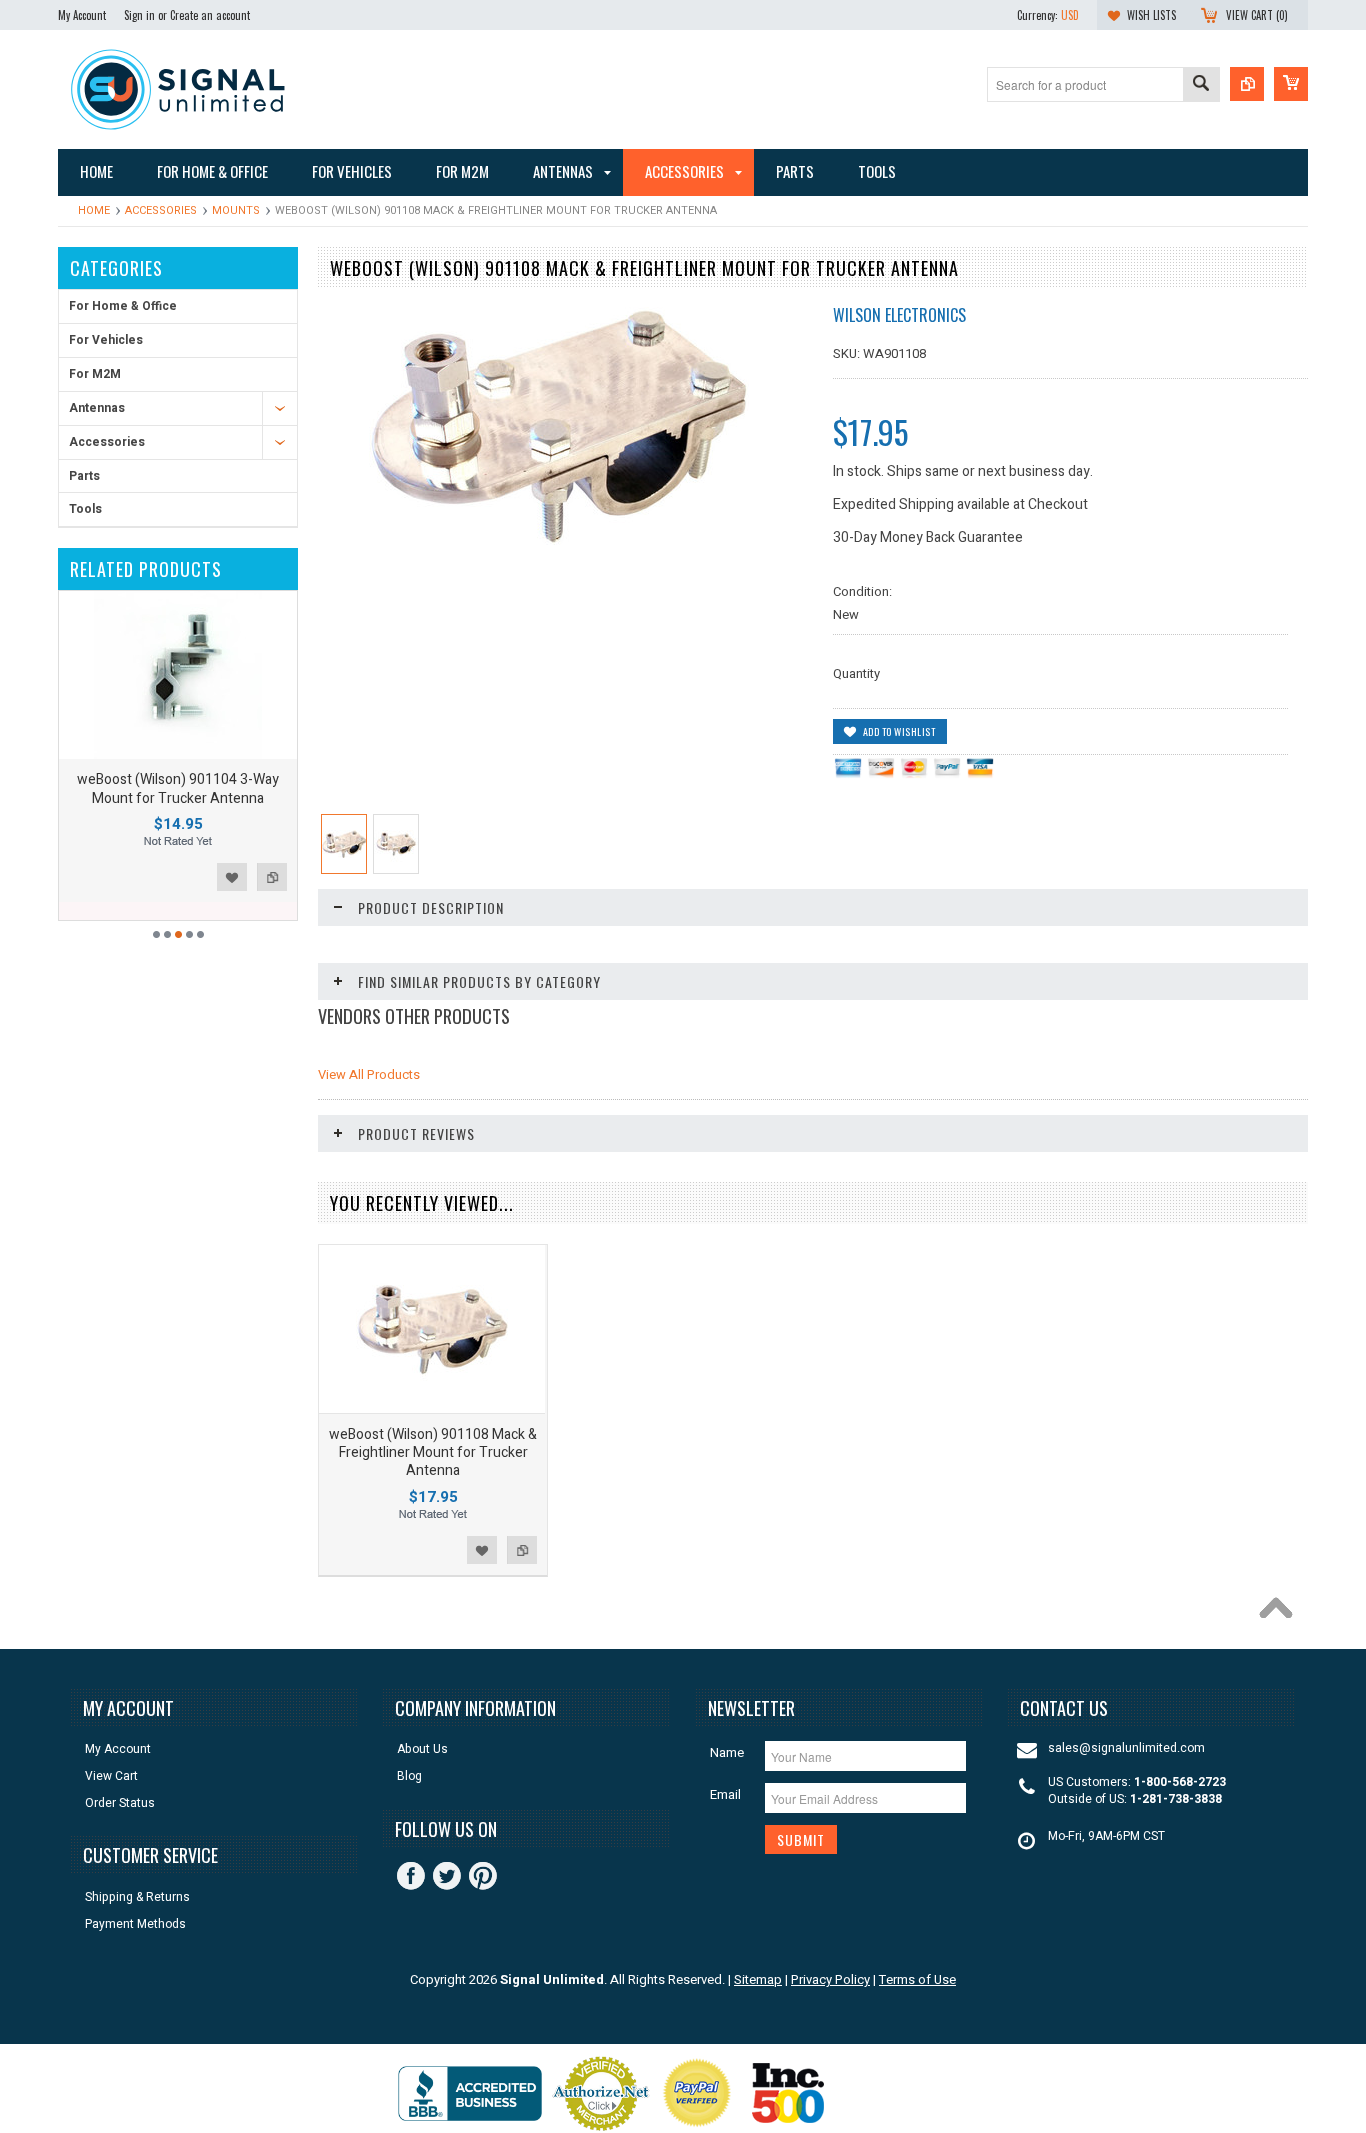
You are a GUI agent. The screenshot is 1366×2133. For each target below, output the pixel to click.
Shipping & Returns (137, 1897)
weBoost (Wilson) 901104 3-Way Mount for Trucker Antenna (178, 788)
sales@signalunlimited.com (1126, 1748)
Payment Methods (135, 1924)
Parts (84, 476)
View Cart (111, 1776)
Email (725, 1794)
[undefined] (559, 540)
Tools (85, 509)
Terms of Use (917, 1979)
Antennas (97, 408)
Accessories (161, 210)
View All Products (369, 1074)
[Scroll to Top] (1281, 1613)
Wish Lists (1151, 15)
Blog (409, 1776)
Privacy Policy (830, 1979)
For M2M (95, 374)
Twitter (447, 1876)
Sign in (139, 15)
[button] (1365, 2132)
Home (94, 210)
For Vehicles (106, 340)
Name (727, 1752)
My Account (82, 15)
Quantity (856, 673)
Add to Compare (272, 877)
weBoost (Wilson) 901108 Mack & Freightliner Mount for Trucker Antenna (433, 1452)
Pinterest (483, 1876)
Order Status (120, 1803)
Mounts (236, 210)
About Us (422, 1749)
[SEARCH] (1201, 85)
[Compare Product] (1247, 84)
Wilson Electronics (899, 315)
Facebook (411, 1876)
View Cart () (1257, 15)
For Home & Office (123, 306)
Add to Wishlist (232, 877)
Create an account (210, 15)
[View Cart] (1291, 84)
